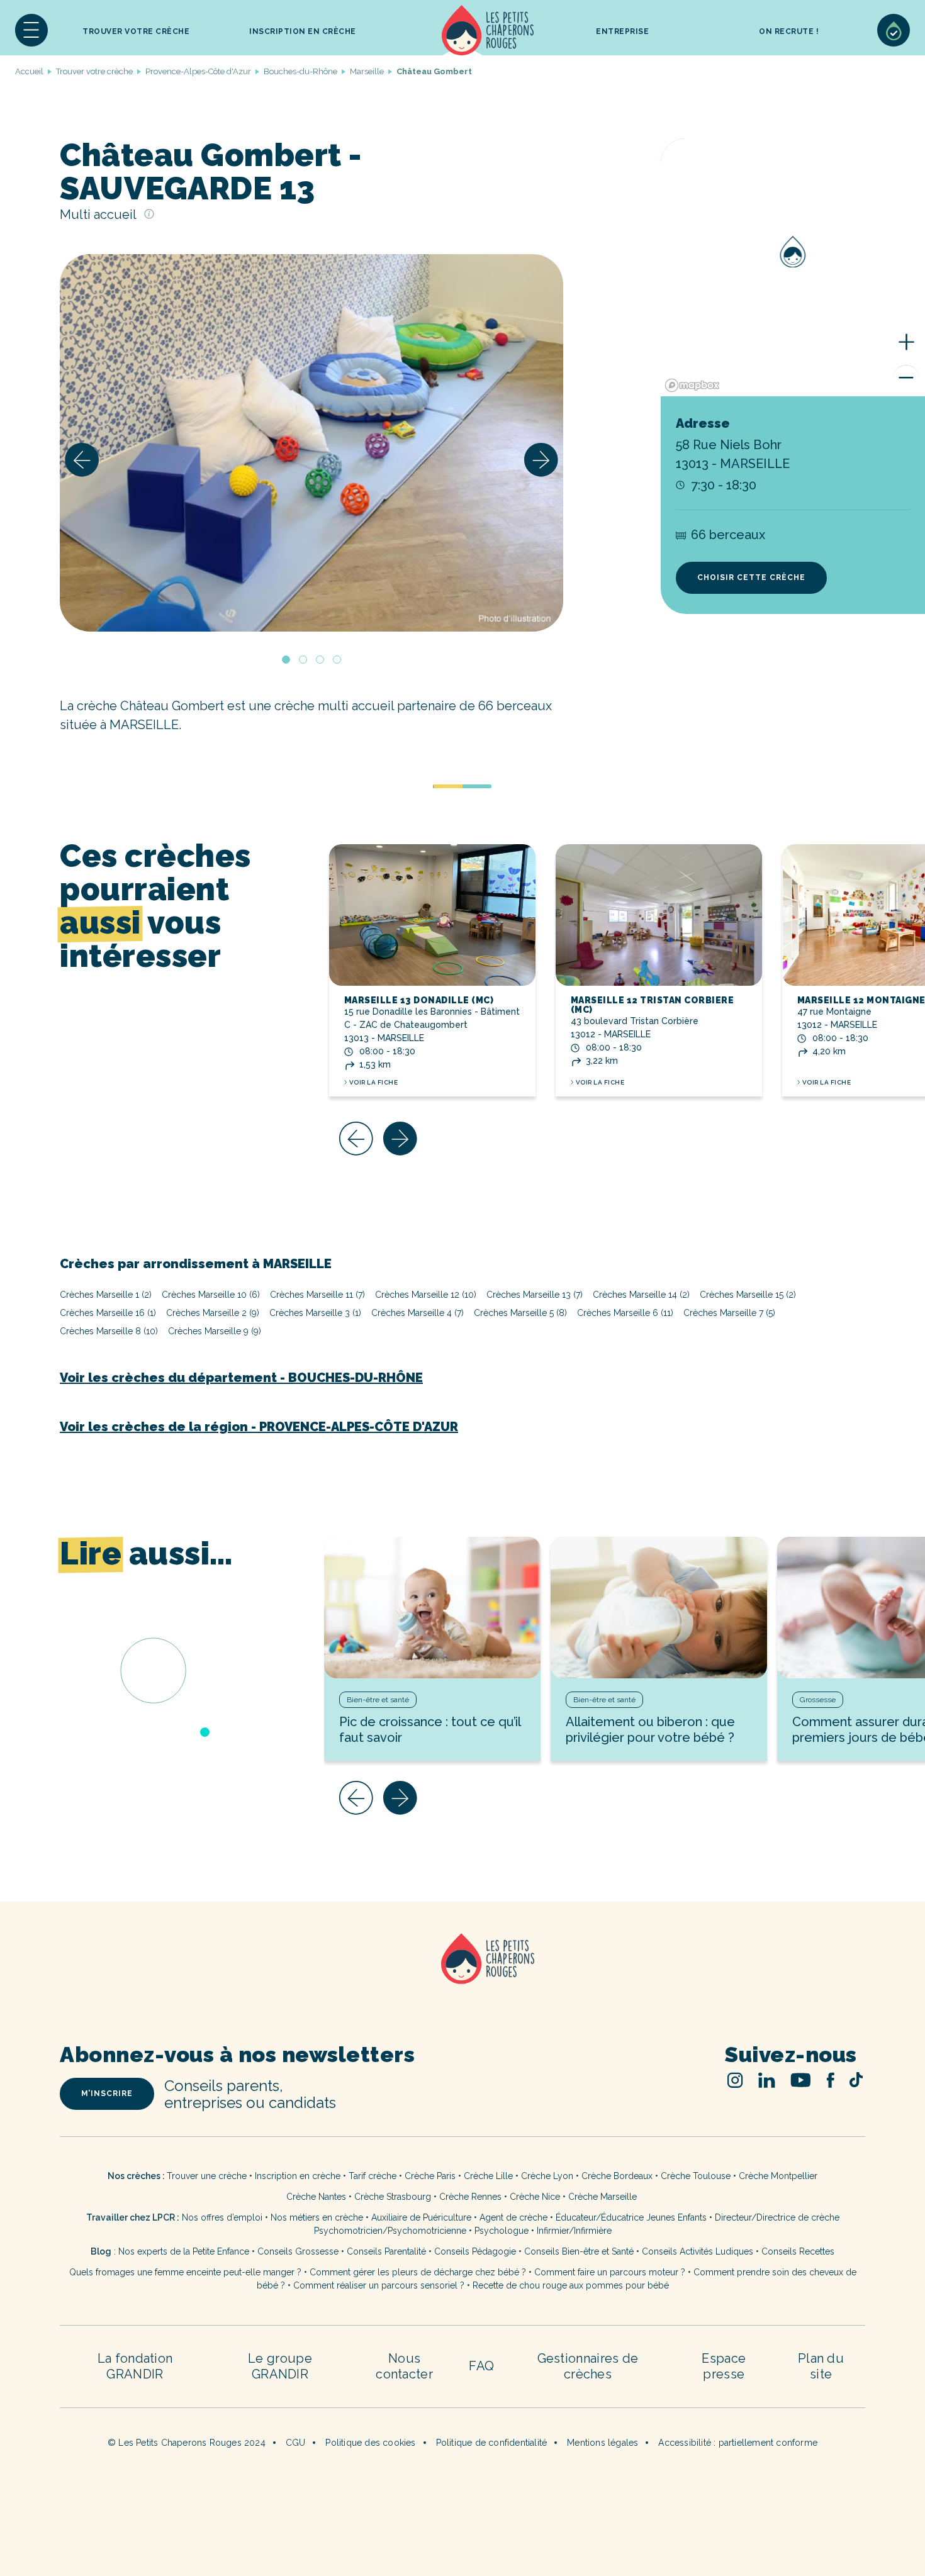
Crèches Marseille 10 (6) (211, 1295)
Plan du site (821, 2366)
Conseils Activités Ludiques (698, 2251)
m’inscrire (107, 2094)
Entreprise (622, 31)
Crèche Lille (488, 2176)
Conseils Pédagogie (475, 2251)
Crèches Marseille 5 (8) (520, 1313)
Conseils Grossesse (298, 2251)
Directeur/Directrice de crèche (777, 2217)
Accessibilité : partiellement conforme (738, 2443)
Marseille (367, 71)
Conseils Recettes (798, 2251)
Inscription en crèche (298, 2176)
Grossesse (818, 1700)
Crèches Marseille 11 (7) (317, 1295)
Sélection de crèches (894, 30)
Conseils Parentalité (386, 2251)
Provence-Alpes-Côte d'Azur (198, 71)
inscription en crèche (303, 31)
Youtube (801, 2080)
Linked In (767, 2080)
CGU (296, 2443)
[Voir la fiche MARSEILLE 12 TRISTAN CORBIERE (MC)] (659, 915)
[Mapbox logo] (692, 385)
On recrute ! (789, 31)
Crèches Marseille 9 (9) (215, 1331)
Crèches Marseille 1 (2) (106, 1295)
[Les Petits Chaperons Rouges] (462, 1975)
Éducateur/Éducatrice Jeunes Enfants (631, 2217)
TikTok (856, 2080)
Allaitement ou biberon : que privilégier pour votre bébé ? (650, 1730)
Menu (31, 30)
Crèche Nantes (316, 2197)
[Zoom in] (906, 342)
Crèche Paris (430, 2176)
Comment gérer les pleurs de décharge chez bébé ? (419, 2272)
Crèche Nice (535, 2197)
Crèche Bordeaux (617, 2176)
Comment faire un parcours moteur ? (610, 2272)
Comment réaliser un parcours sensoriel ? (379, 2285)
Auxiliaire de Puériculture (421, 2217)
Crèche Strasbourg (393, 2197)
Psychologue (502, 2231)
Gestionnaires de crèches (588, 2366)
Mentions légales (603, 2443)
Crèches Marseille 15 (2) (748, 1295)
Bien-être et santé (378, 1700)
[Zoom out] (906, 377)
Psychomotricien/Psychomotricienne (390, 2231)
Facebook (830, 2080)
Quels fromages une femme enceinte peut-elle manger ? (185, 2272)
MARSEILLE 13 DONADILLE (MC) (419, 1000)
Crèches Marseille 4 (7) (418, 1313)
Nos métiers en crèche (317, 2217)
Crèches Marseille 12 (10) (426, 1295)
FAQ (481, 2366)
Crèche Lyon (547, 2176)
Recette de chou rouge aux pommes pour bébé (571, 2285)
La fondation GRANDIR (135, 2366)
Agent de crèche (513, 2217)
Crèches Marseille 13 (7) (535, 1295)
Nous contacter (404, 2366)
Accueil (488, 30)
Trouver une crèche (207, 2176)
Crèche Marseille (604, 2197)
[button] (31, 30)
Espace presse (724, 2366)
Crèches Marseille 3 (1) (315, 1313)
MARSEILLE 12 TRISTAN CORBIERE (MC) (653, 1005)
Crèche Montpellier (778, 2176)
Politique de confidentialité (492, 2443)
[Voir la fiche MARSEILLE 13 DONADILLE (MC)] (432, 915)
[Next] (541, 460)
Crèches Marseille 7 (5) (729, 1313)
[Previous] (82, 460)
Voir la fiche (374, 1082)
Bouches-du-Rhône (300, 71)
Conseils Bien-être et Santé (579, 2251)
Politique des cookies (370, 2443)
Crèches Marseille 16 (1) (108, 1313)
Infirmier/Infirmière (574, 2231)
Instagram (735, 2080)
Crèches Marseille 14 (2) (641, 1295)
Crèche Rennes (470, 2197)
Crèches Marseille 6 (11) (625, 1313)
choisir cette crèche (751, 577)
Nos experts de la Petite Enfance (184, 2251)
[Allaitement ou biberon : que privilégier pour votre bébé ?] (659, 1608)
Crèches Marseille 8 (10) (109, 1331)
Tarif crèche (373, 2176)
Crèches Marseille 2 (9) (213, 1313)
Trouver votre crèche (136, 31)
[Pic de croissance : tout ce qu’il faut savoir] (432, 1608)
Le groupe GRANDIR (280, 2366)
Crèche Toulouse (696, 2176)
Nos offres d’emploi (222, 2217)
